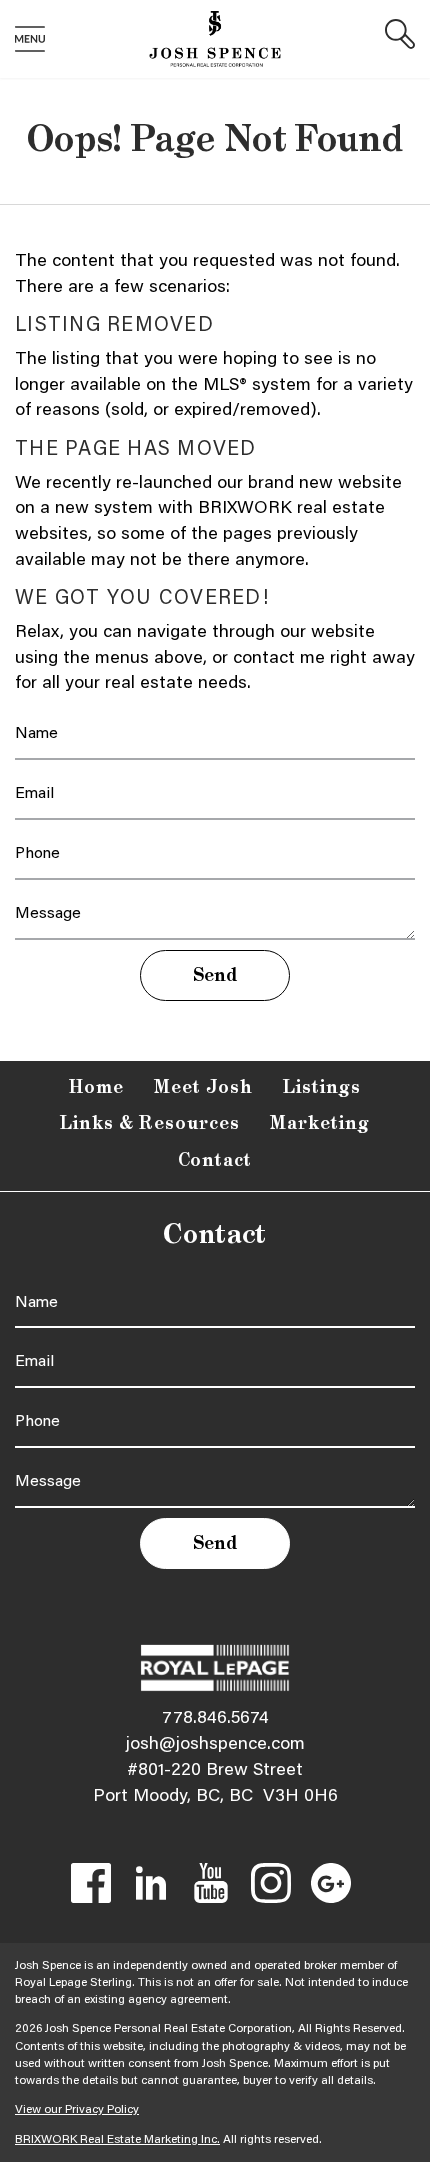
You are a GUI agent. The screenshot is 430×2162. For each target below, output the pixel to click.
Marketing (320, 1124)
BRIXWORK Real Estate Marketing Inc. (117, 2140)
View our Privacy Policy (77, 2110)
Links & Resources (150, 1124)
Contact (215, 1161)
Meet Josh (203, 1088)
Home (96, 1088)
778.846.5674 (215, 1719)
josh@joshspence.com (215, 1745)
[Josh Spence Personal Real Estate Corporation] (215, 40)
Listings (322, 1088)
